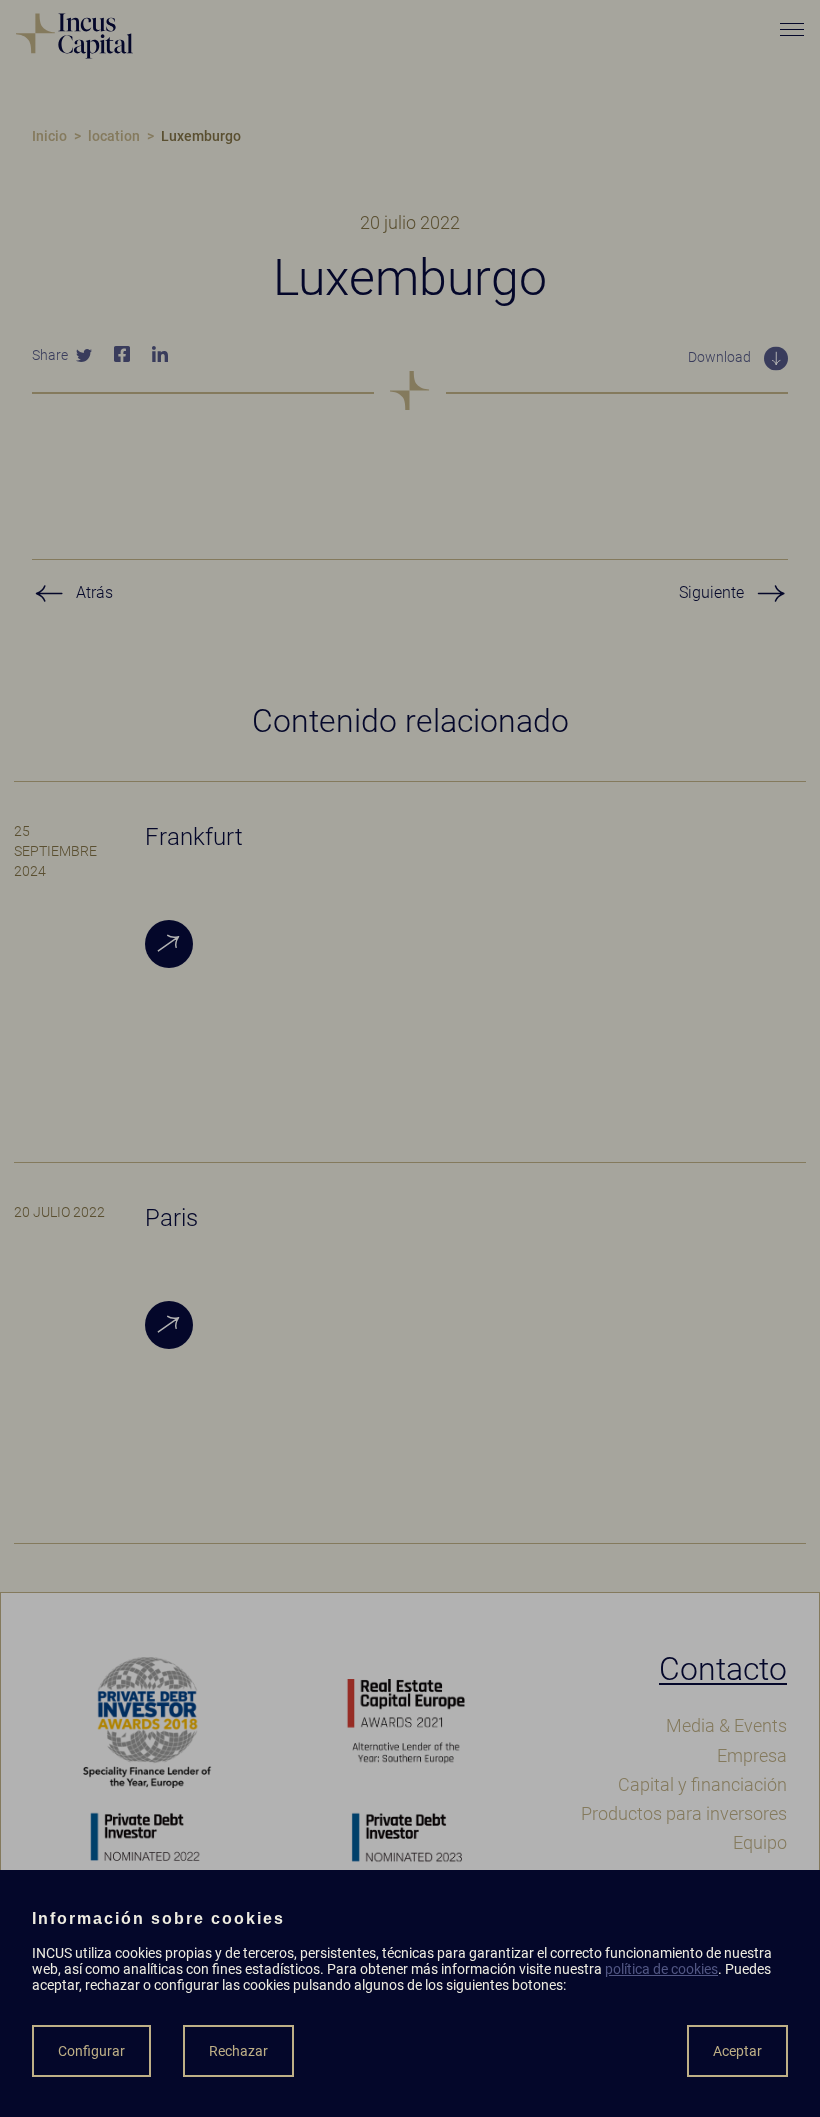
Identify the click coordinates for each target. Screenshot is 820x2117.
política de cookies (661, 1969)
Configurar (91, 2051)
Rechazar (238, 2051)
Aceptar (737, 2051)
